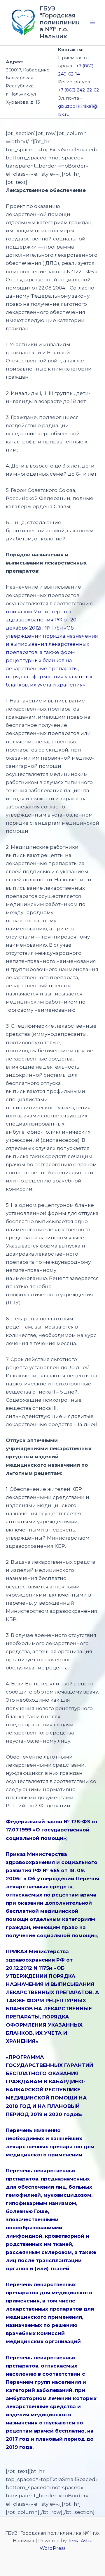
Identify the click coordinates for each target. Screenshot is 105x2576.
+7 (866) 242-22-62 (78, 90)
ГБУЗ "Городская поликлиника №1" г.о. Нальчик (60, 22)
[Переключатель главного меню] (93, 22)
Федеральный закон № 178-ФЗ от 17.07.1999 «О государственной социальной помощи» (52, 1830)
